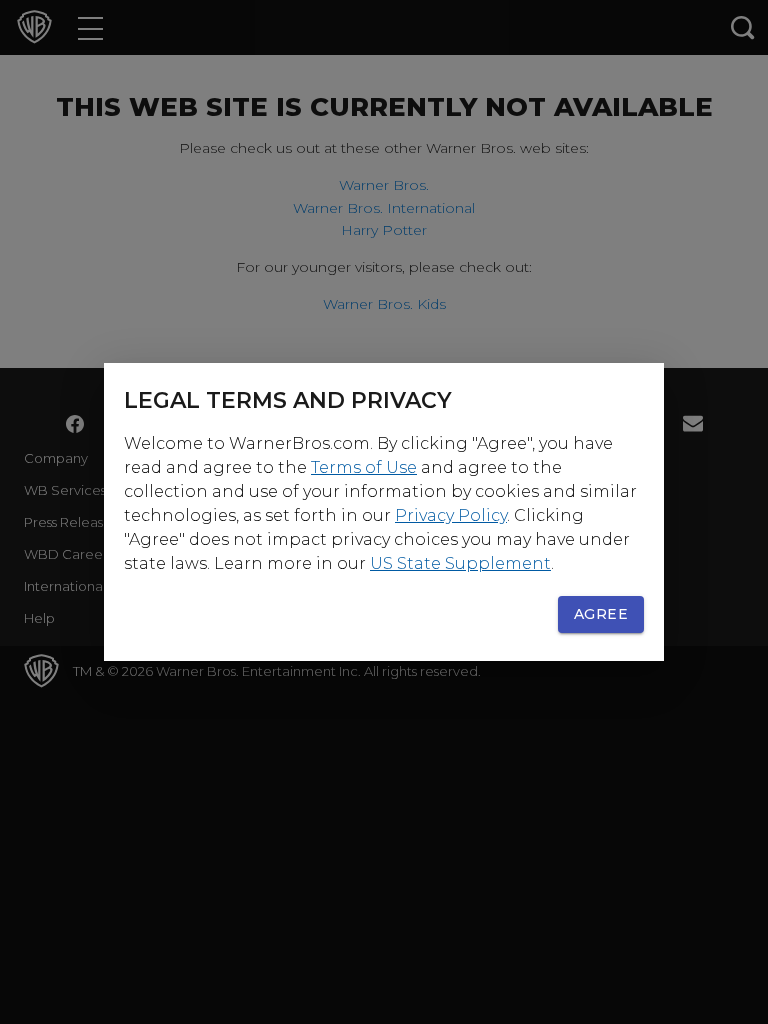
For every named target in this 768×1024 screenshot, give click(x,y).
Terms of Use (364, 467)
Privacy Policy (451, 515)
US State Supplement (460, 563)
